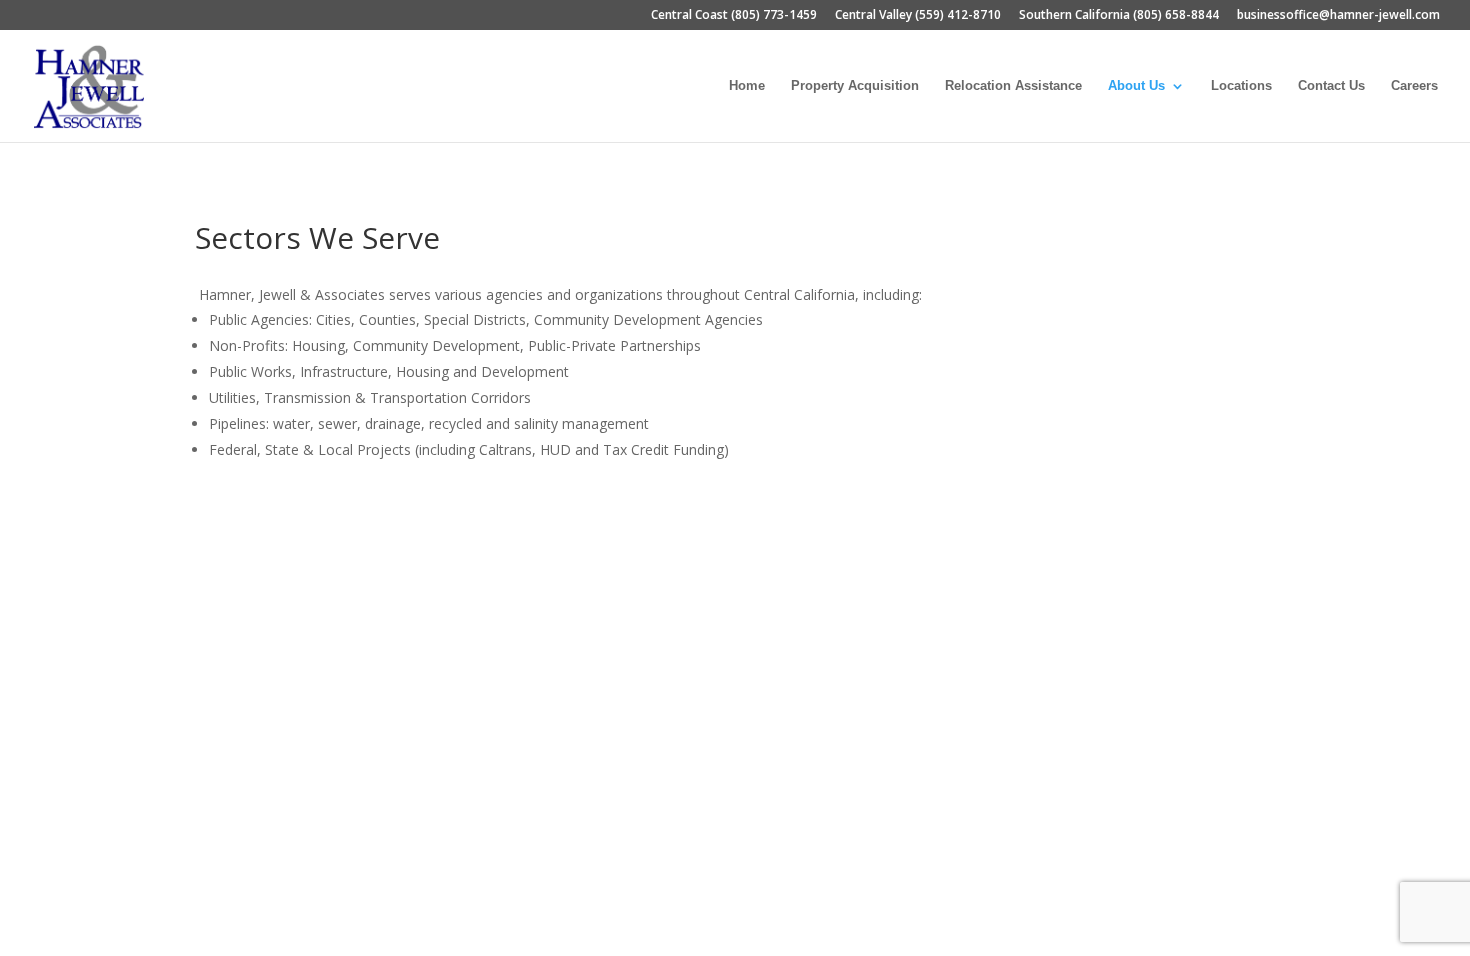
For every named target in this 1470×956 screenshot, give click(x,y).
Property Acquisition (855, 86)
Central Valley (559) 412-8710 (918, 16)
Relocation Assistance (1013, 86)
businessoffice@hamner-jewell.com (1338, 16)
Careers (1414, 86)
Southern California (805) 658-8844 (1119, 16)
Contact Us (1331, 86)
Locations (1241, 86)
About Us (1136, 86)
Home (747, 86)
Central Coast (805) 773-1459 (734, 16)
